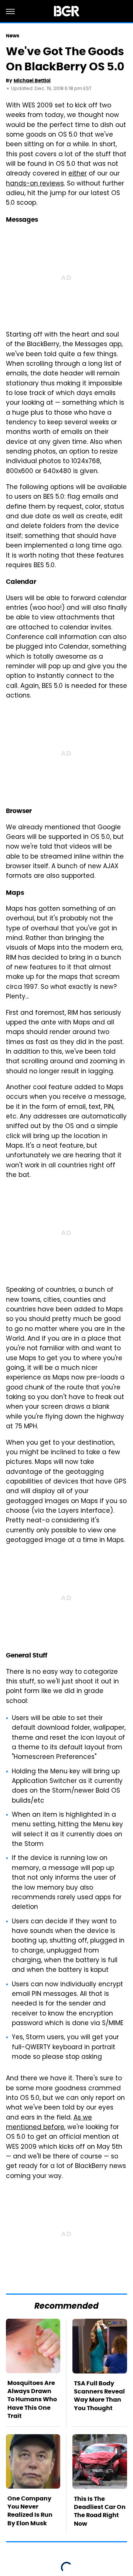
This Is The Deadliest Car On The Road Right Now (100, 2511)
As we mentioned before (49, 2123)
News (13, 36)
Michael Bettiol (32, 81)
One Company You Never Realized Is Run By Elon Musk (30, 2511)
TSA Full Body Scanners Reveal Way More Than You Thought (99, 2396)
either (78, 174)
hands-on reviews (35, 184)
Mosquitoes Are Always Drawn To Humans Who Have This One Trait (32, 2400)
